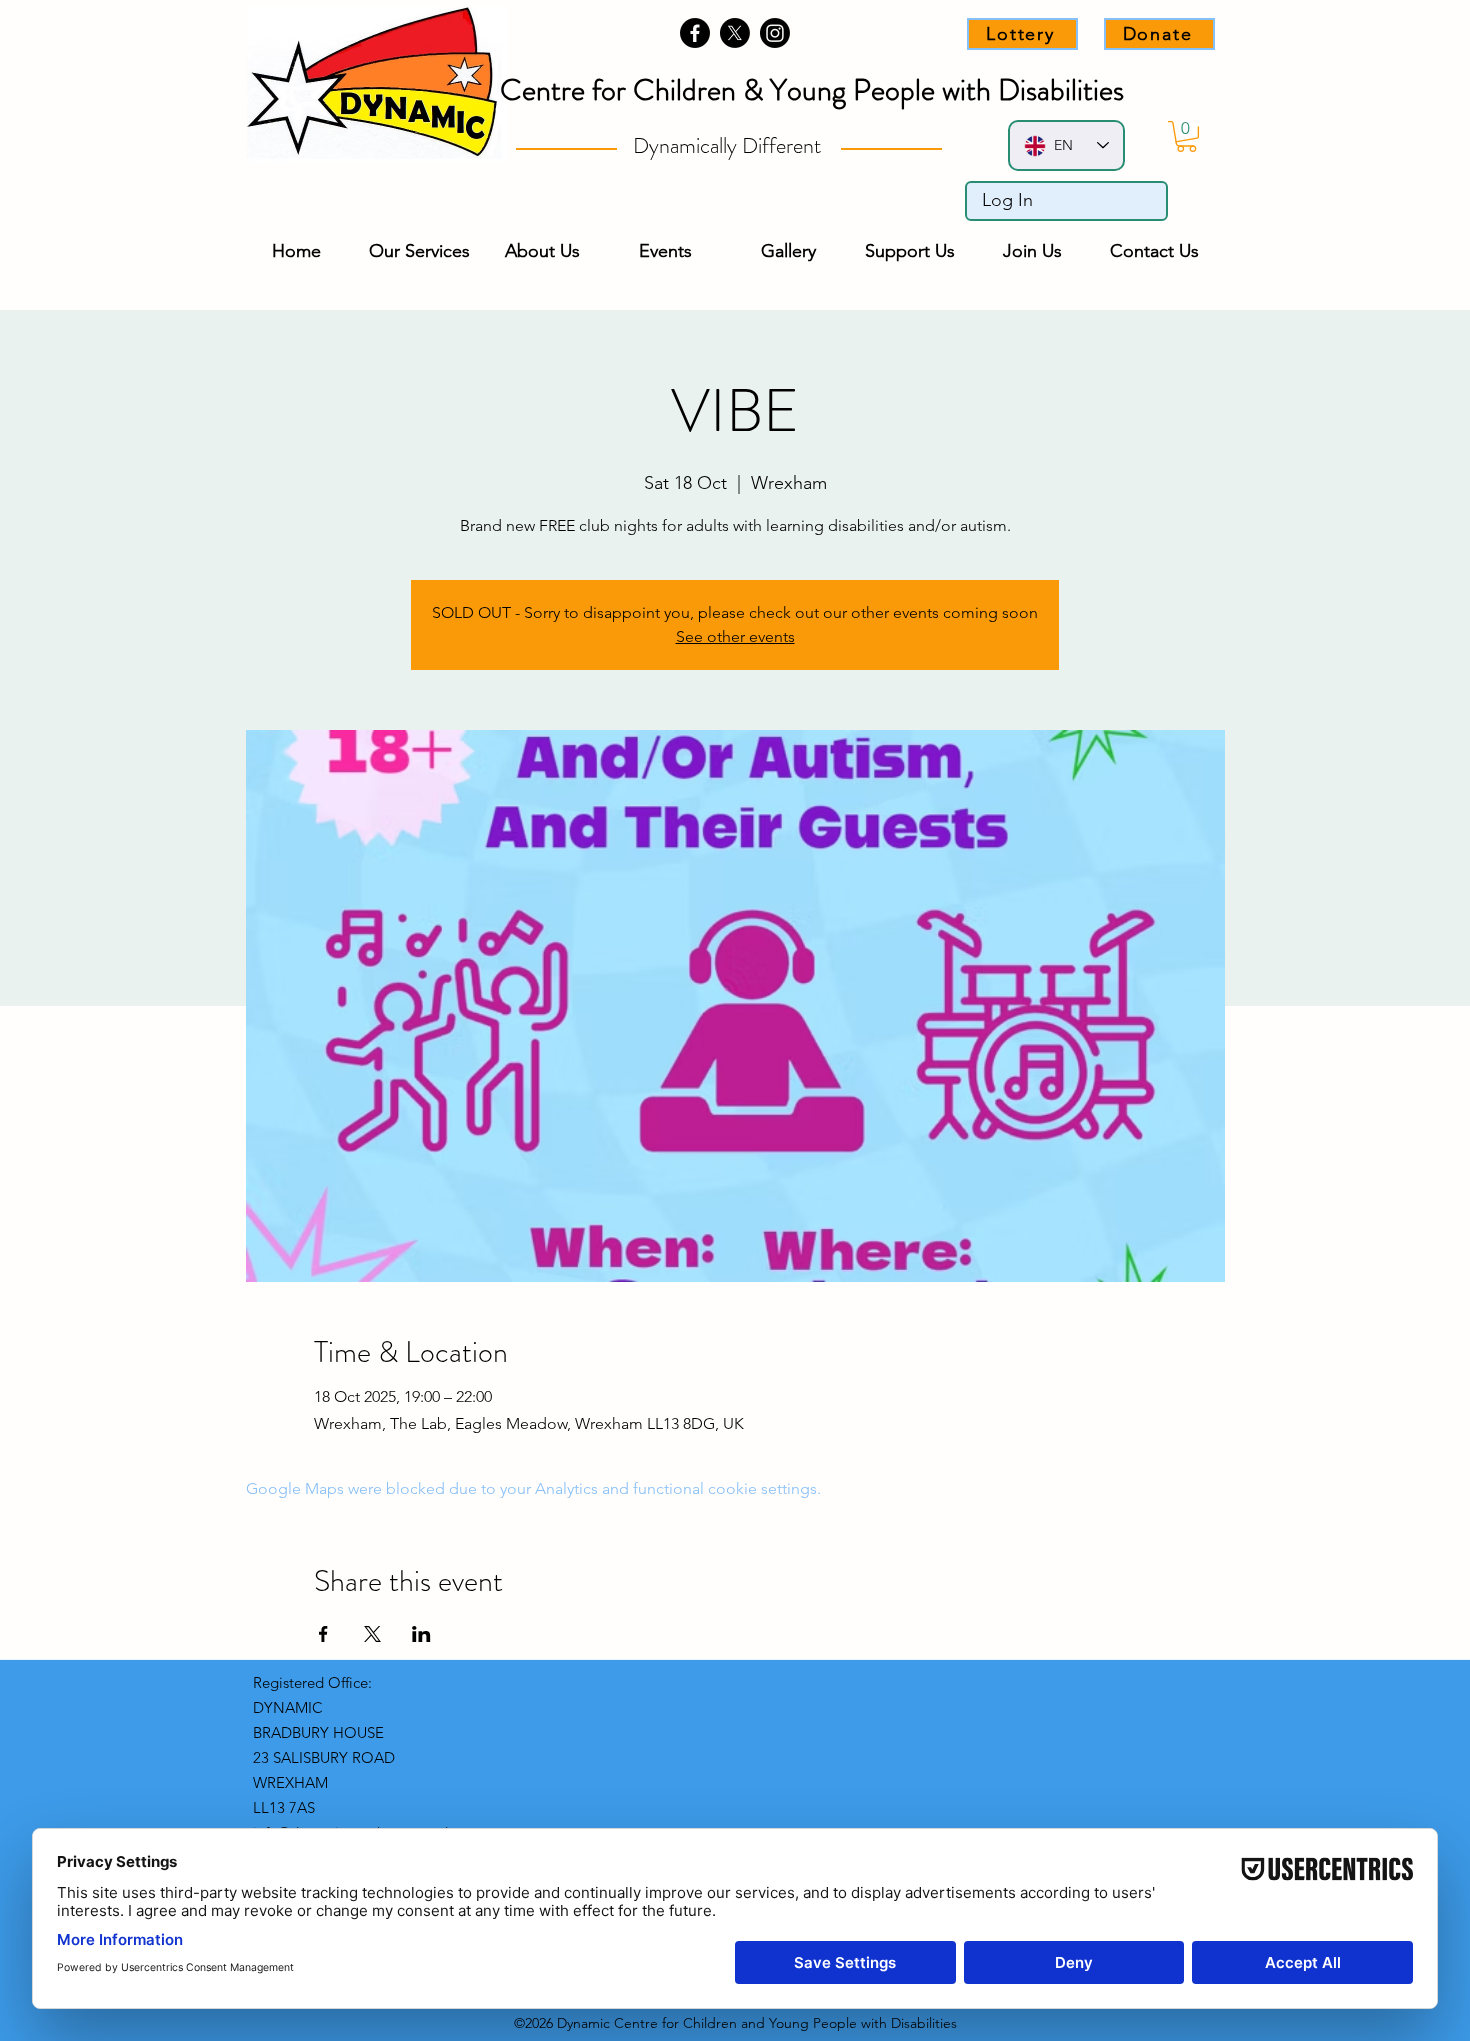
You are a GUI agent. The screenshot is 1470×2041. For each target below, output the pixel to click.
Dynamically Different (729, 145)
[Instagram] (775, 33)
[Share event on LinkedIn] (421, 1634)
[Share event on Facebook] (323, 1634)
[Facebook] (695, 33)
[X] (735, 33)
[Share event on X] (372, 1634)
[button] (1186, 136)
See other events (735, 636)
